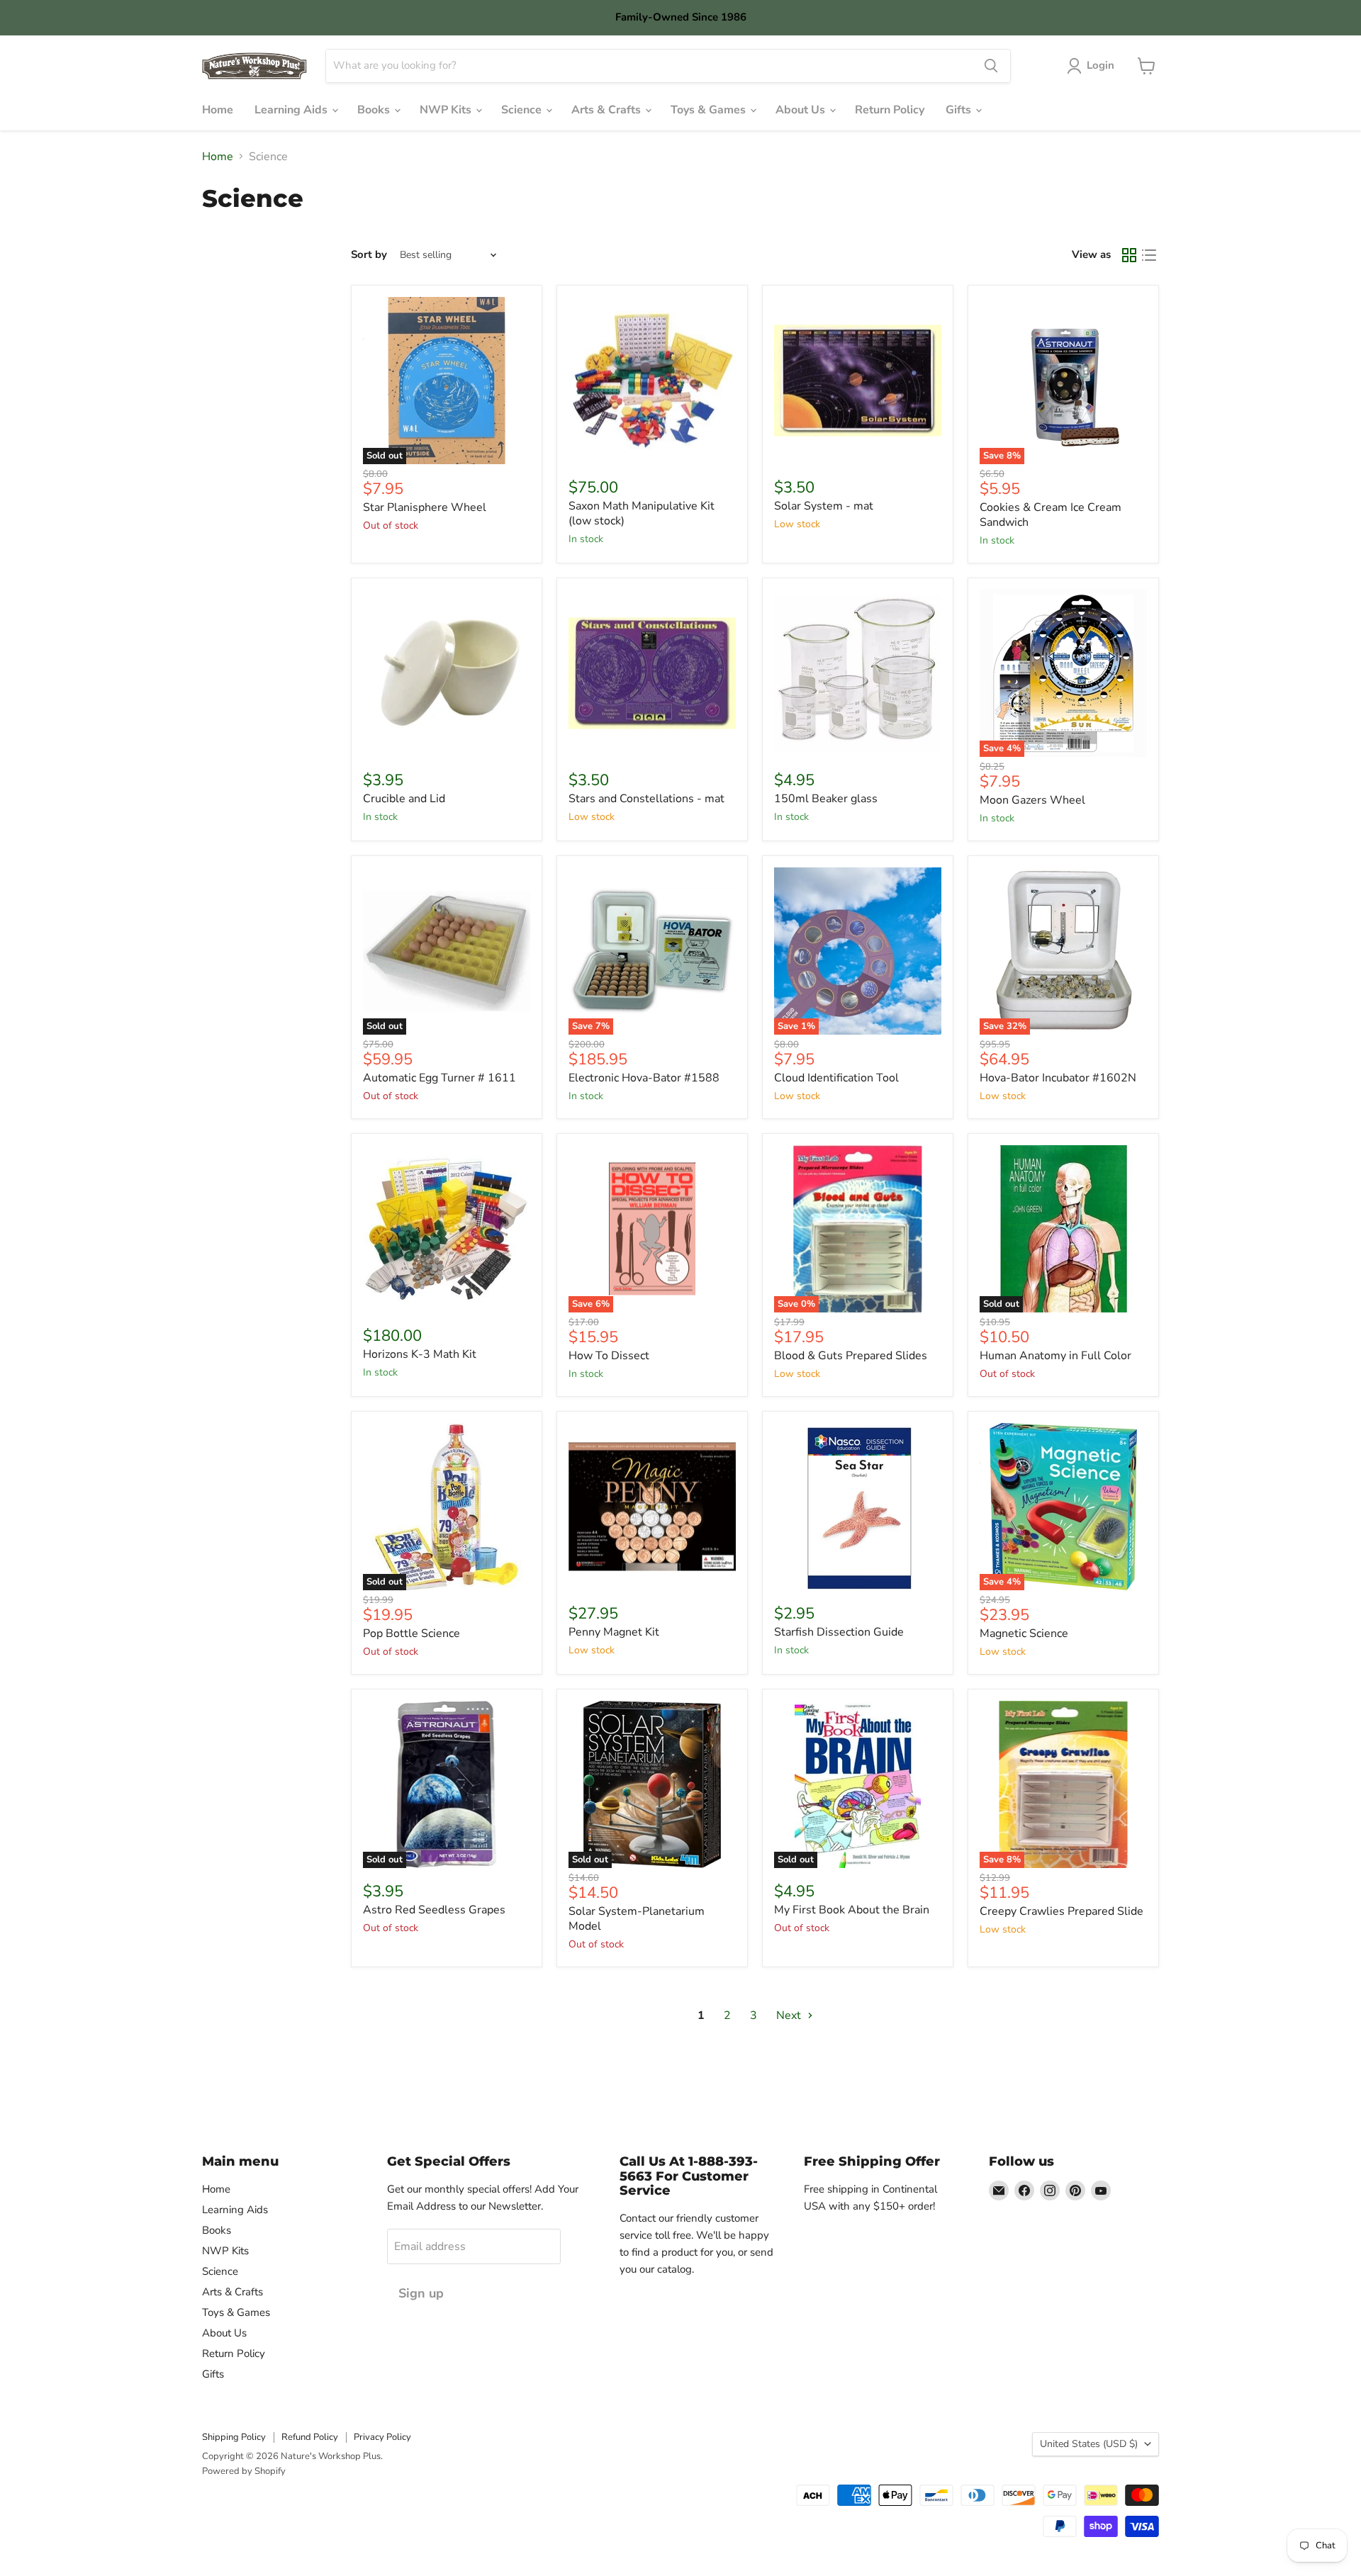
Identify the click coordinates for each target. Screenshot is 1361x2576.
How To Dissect (609, 1356)
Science (523, 110)
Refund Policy (310, 2437)
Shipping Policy (234, 2437)
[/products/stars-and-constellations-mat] (652, 673)
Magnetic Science (1024, 1633)
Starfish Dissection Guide (839, 1632)
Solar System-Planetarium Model (637, 1919)
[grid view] (1129, 255)
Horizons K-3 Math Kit (420, 1354)
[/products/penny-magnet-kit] (652, 1507)
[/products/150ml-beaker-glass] (858, 673)
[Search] (991, 66)
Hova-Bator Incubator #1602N (1058, 1078)
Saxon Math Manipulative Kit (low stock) (642, 513)
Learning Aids (292, 110)
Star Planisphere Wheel (425, 507)
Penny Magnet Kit (614, 1632)
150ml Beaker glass (826, 799)
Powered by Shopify (244, 2471)
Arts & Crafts (607, 110)
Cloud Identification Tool (836, 1078)
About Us (802, 110)
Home (218, 110)
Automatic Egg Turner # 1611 (439, 1078)
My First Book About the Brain (852, 1910)
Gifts (960, 110)
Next (790, 2015)
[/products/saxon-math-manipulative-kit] (652, 381)
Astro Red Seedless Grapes (434, 1910)
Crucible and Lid (404, 799)
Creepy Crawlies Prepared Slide (1062, 1911)
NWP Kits (447, 110)
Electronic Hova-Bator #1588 (644, 1078)
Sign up (421, 2293)
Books (375, 110)
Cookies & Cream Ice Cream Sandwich (1051, 515)
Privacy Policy (382, 2437)
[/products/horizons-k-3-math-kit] (447, 1229)
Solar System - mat (824, 506)
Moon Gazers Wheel (1032, 800)
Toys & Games (710, 110)
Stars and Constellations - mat (646, 799)
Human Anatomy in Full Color (1055, 1356)
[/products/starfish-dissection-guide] (858, 1507)
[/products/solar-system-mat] (858, 381)
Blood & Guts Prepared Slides (851, 1356)
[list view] (1149, 255)
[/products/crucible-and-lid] (447, 673)
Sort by (369, 255)
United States (1089, 2444)
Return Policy (890, 110)
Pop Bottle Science (411, 1633)
